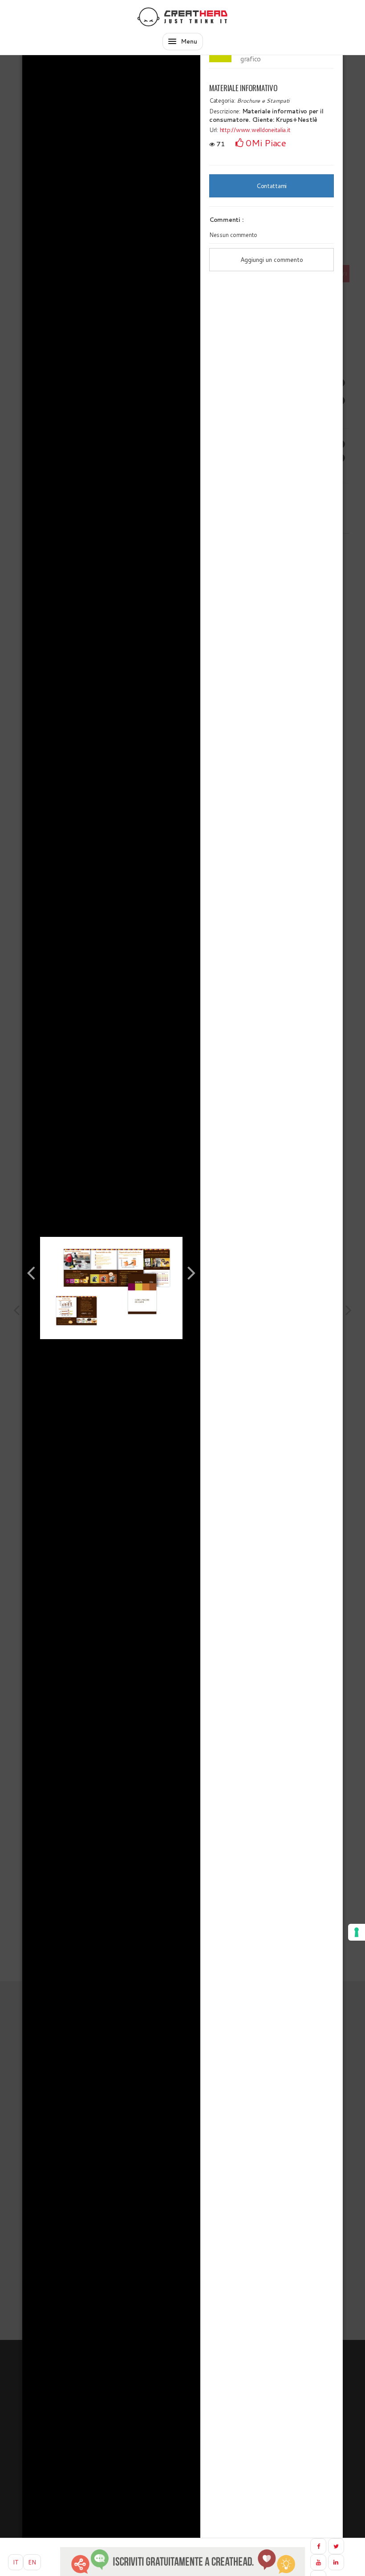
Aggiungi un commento (272, 260)
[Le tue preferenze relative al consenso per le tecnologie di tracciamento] (357, 1932)
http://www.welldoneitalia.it (255, 130)
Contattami (272, 186)
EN (32, 2562)
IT (16, 2562)
